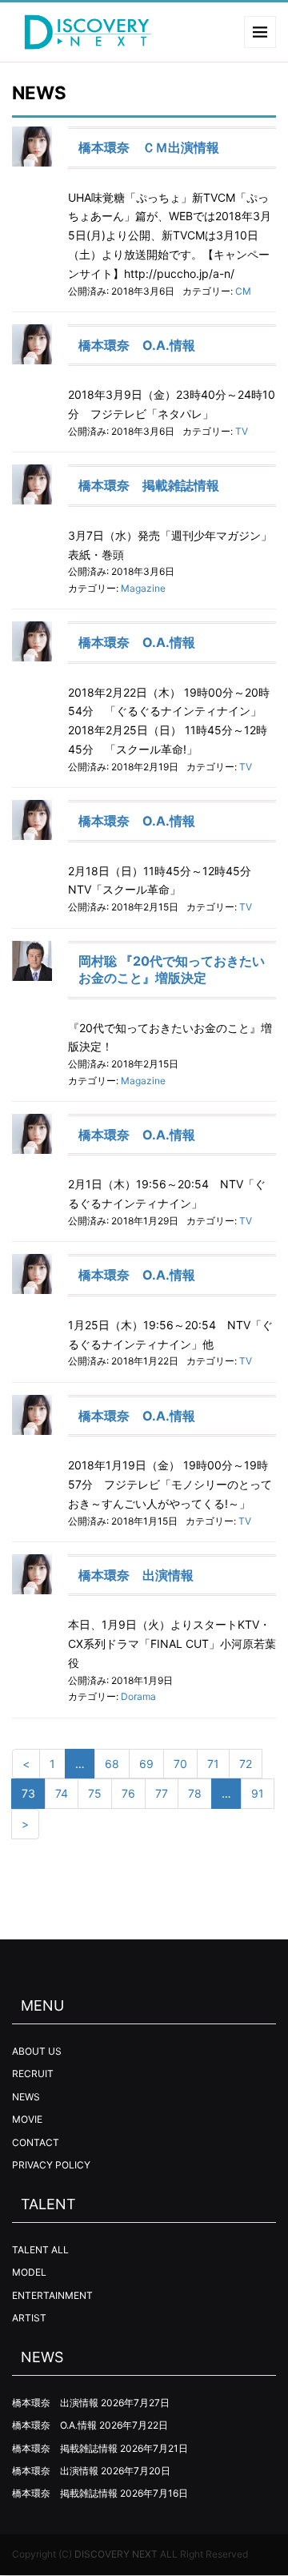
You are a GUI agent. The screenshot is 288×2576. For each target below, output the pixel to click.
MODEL (29, 2272)
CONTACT (36, 2142)
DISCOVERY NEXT (116, 2554)
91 (258, 1793)
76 (128, 1793)
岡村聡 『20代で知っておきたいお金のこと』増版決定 (172, 969)
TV (242, 431)
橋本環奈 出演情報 (136, 1575)
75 (95, 1793)
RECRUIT (33, 2074)
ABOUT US (37, 2051)
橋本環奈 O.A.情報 (137, 345)
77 (162, 1793)
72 (246, 1764)
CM (243, 291)
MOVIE (27, 2119)
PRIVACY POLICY (51, 2165)
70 (180, 1764)
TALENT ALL (40, 2250)
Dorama (138, 1696)
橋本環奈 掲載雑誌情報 (149, 485)
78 (195, 1793)
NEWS (26, 2097)
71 (213, 1764)
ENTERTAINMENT (52, 2295)
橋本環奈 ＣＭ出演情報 (149, 147)
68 (112, 1764)
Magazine (143, 588)
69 (146, 1764)
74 (62, 1793)
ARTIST (29, 2318)
